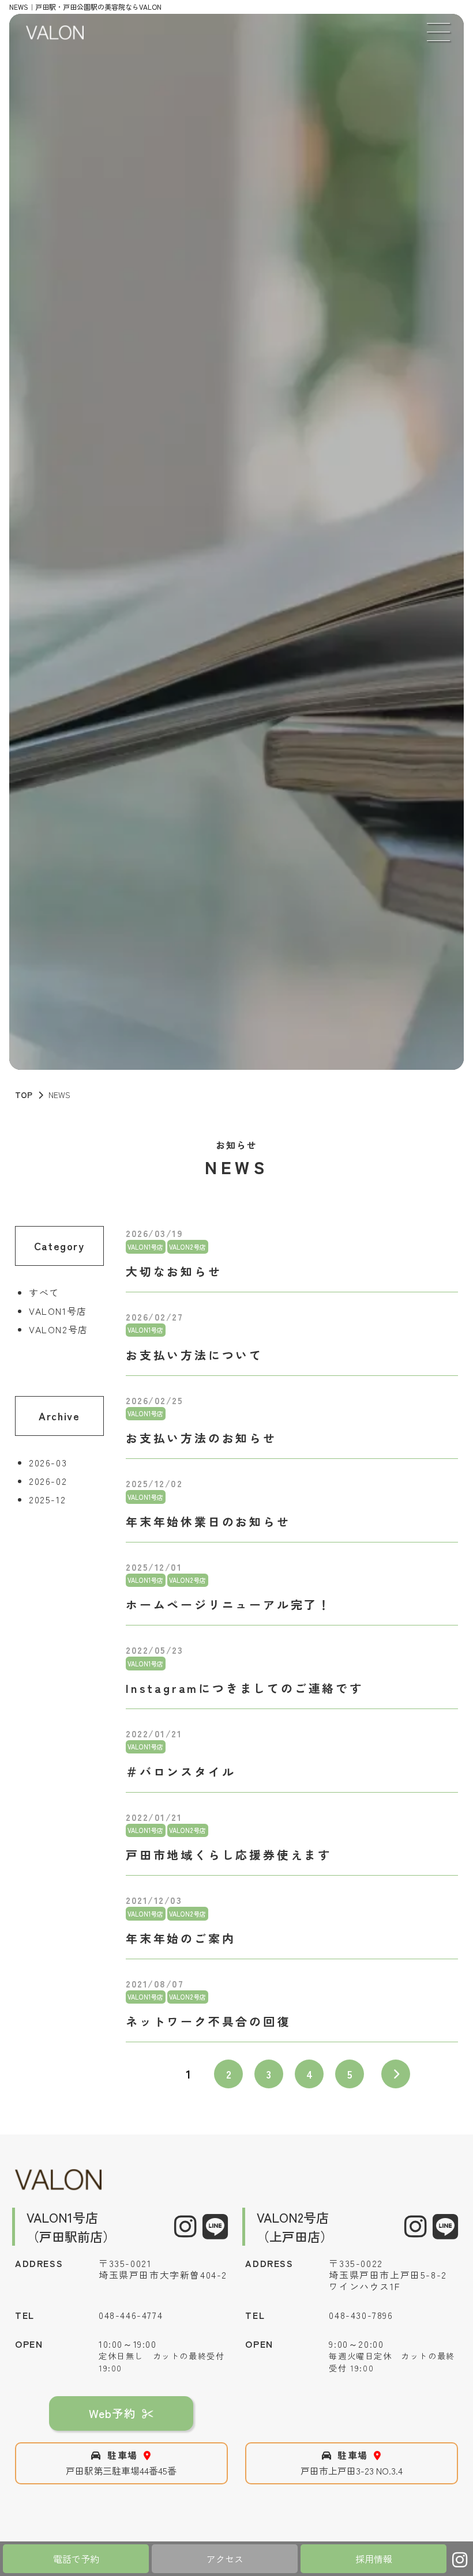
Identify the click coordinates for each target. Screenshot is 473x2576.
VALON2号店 (59, 1329)
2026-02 (48, 1481)
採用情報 (374, 2559)
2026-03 (48, 1462)
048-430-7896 (361, 2315)
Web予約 (112, 2413)
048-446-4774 (131, 2315)
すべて (44, 1292)
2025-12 (47, 1499)
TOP (24, 1095)
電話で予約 (76, 2559)
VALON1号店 (58, 1311)
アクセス (225, 2559)
